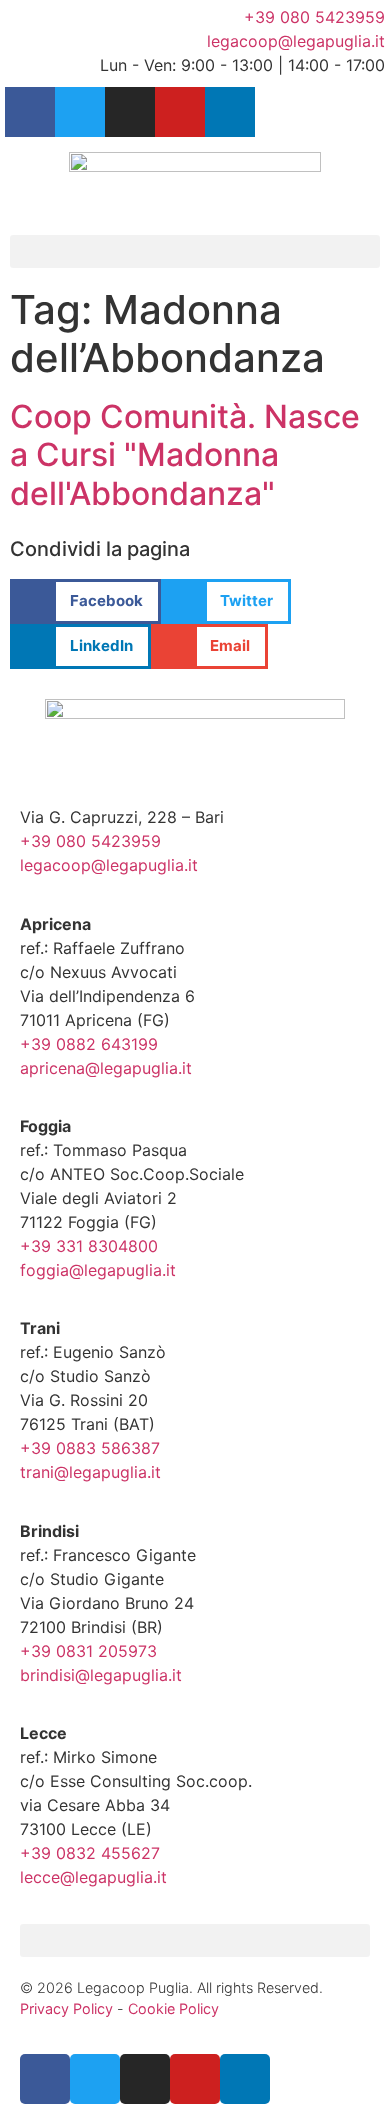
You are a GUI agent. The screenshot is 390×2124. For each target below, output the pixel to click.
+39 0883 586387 (90, 1448)
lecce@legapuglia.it (93, 1877)
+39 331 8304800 (89, 1246)
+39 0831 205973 (88, 1651)
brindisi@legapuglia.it (101, 1675)
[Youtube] (180, 112)
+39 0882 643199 (89, 1044)
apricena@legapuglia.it (106, 1068)
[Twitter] (80, 112)
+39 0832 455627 (90, 1853)
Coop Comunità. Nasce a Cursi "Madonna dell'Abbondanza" (185, 455)
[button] (195, 251)
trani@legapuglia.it (90, 1472)
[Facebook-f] (30, 112)
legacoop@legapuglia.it (109, 865)
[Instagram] (130, 112)
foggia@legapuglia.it (98, 1270)
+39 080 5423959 (90, 841)
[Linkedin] (230, 112)
